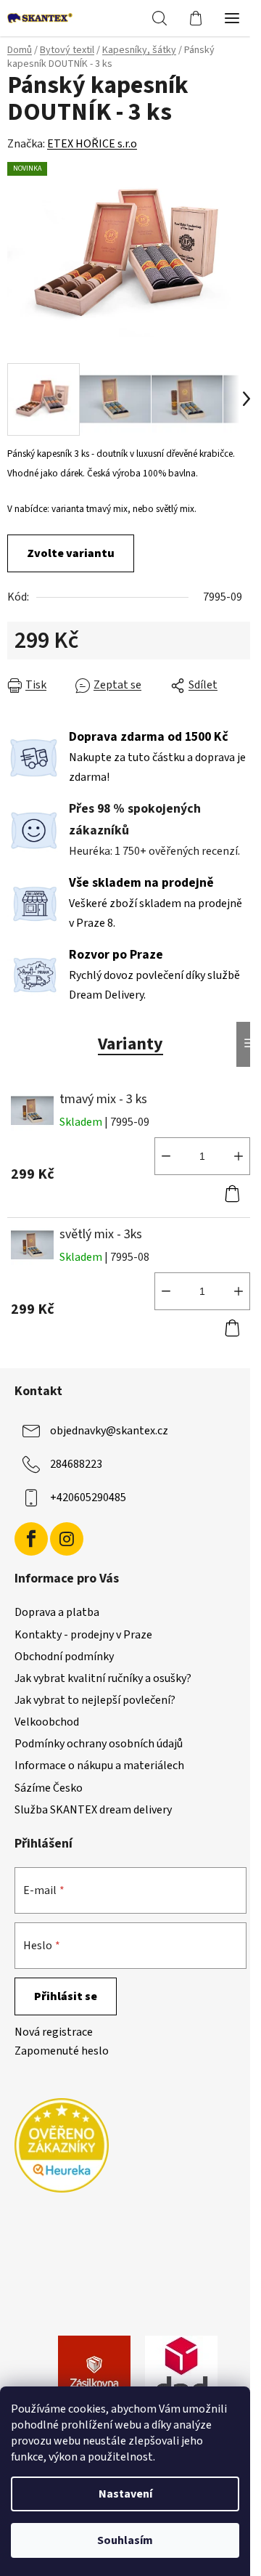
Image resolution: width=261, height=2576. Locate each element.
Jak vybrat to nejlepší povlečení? (95, 1700)
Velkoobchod (47, 1722)
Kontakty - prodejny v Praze (83, 1635)
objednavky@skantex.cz (109, 1431)
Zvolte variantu (71, 553)
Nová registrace (54, 2032)
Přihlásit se (66, 1996)
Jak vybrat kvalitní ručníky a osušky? (103, 1678)
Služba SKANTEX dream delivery (93, 1810)
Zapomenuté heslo (62, 2051)
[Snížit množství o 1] (166, 1156)
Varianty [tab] (130, 1044)
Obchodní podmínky (64, 1657)
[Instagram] (67, 1539)
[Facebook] (31, 1539)
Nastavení (125, 2494)
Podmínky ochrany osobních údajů (99, 1744)
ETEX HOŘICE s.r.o (92, 144)
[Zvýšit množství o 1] (239, 1156)
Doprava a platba (57, 1612)
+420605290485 (88, 1498)
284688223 (76, 1464)
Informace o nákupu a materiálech (99, 1766)
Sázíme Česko (49, 1788)
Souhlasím (125, 2540)
